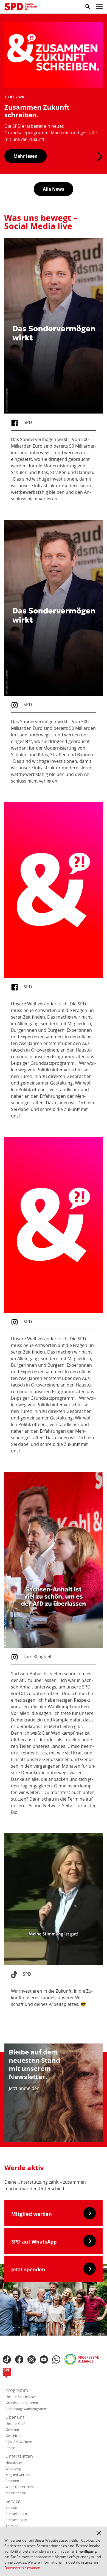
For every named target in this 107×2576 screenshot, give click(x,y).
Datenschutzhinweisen (22, 2568)
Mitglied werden (18, 2475)
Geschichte (14, 2436)
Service (13, 2501)
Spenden (12, 2481)
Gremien (12, 2430)
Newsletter (14, 2463)
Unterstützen (19, 2456)
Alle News (54, 189)
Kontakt (11, 2508)
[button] (99, 2533)
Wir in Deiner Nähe (20, 2487)
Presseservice (16, 2520)
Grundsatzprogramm (22, 2403)
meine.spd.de (16, 2493)
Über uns (15, 2417)
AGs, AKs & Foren (19, 2442)
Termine (12, 2526)
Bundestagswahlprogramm (26, 2409)
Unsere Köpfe (16, 2424)
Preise (10, 2448)
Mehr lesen (26, 156)
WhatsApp (13, 2469)
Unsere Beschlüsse (20, 2397)
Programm (17, 2390)
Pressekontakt (16, 2514)
